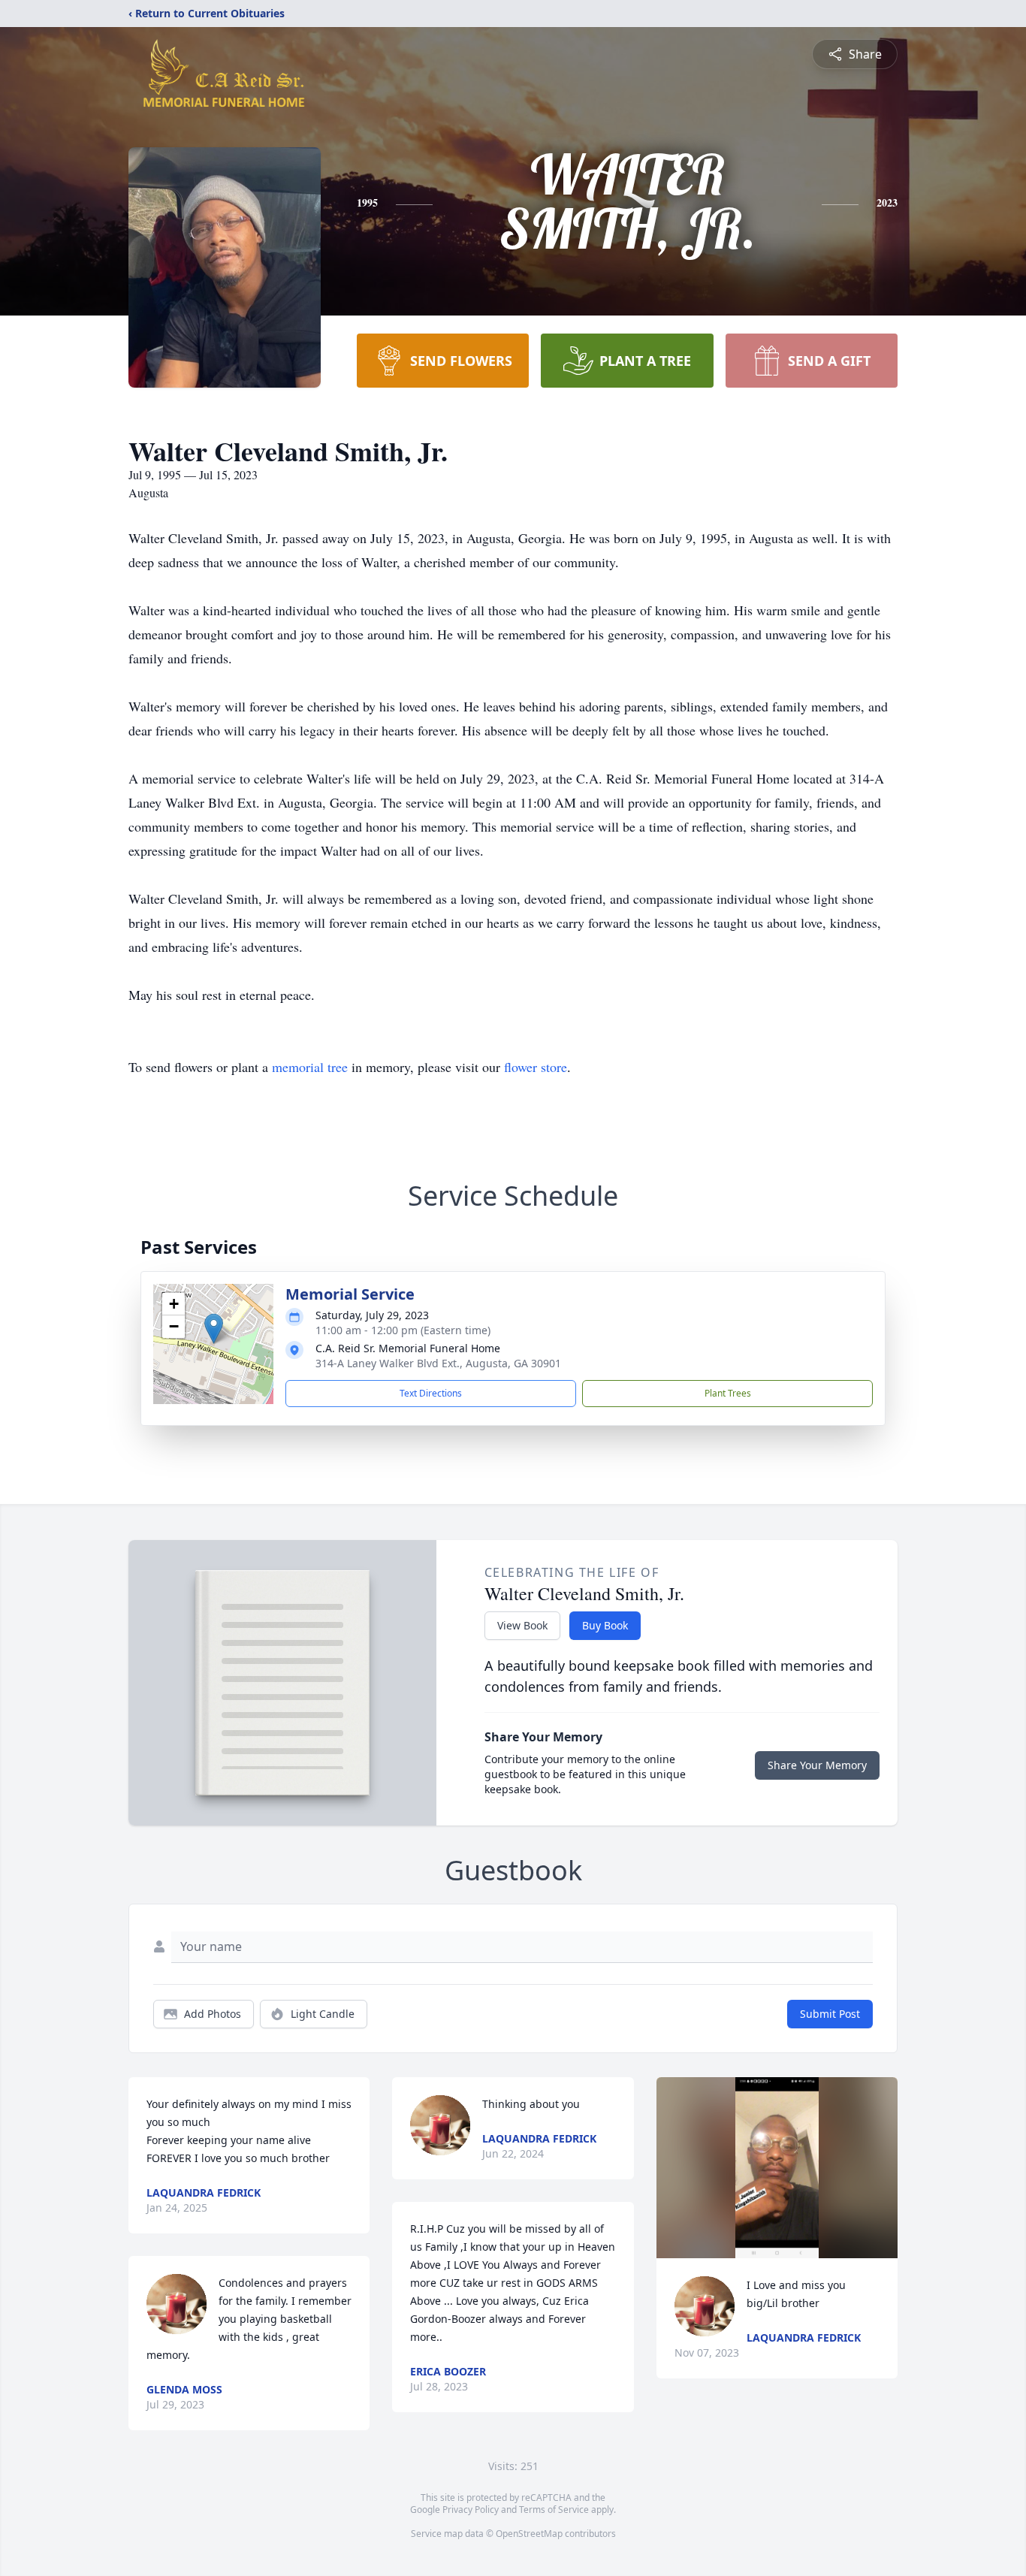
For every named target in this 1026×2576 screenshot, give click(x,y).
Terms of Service (554, 2510)
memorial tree (310, 1067)
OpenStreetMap (529, 2534)
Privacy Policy (471, 2510)
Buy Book (605, 1625)
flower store (536, 1067)
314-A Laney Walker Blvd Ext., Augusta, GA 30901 (438, 1363)
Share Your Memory (817, 1765)
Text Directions (431, 1393)
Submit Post (830, 2014)
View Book (522, 1625)
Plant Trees (728, 1393)
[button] (214, 1329)
